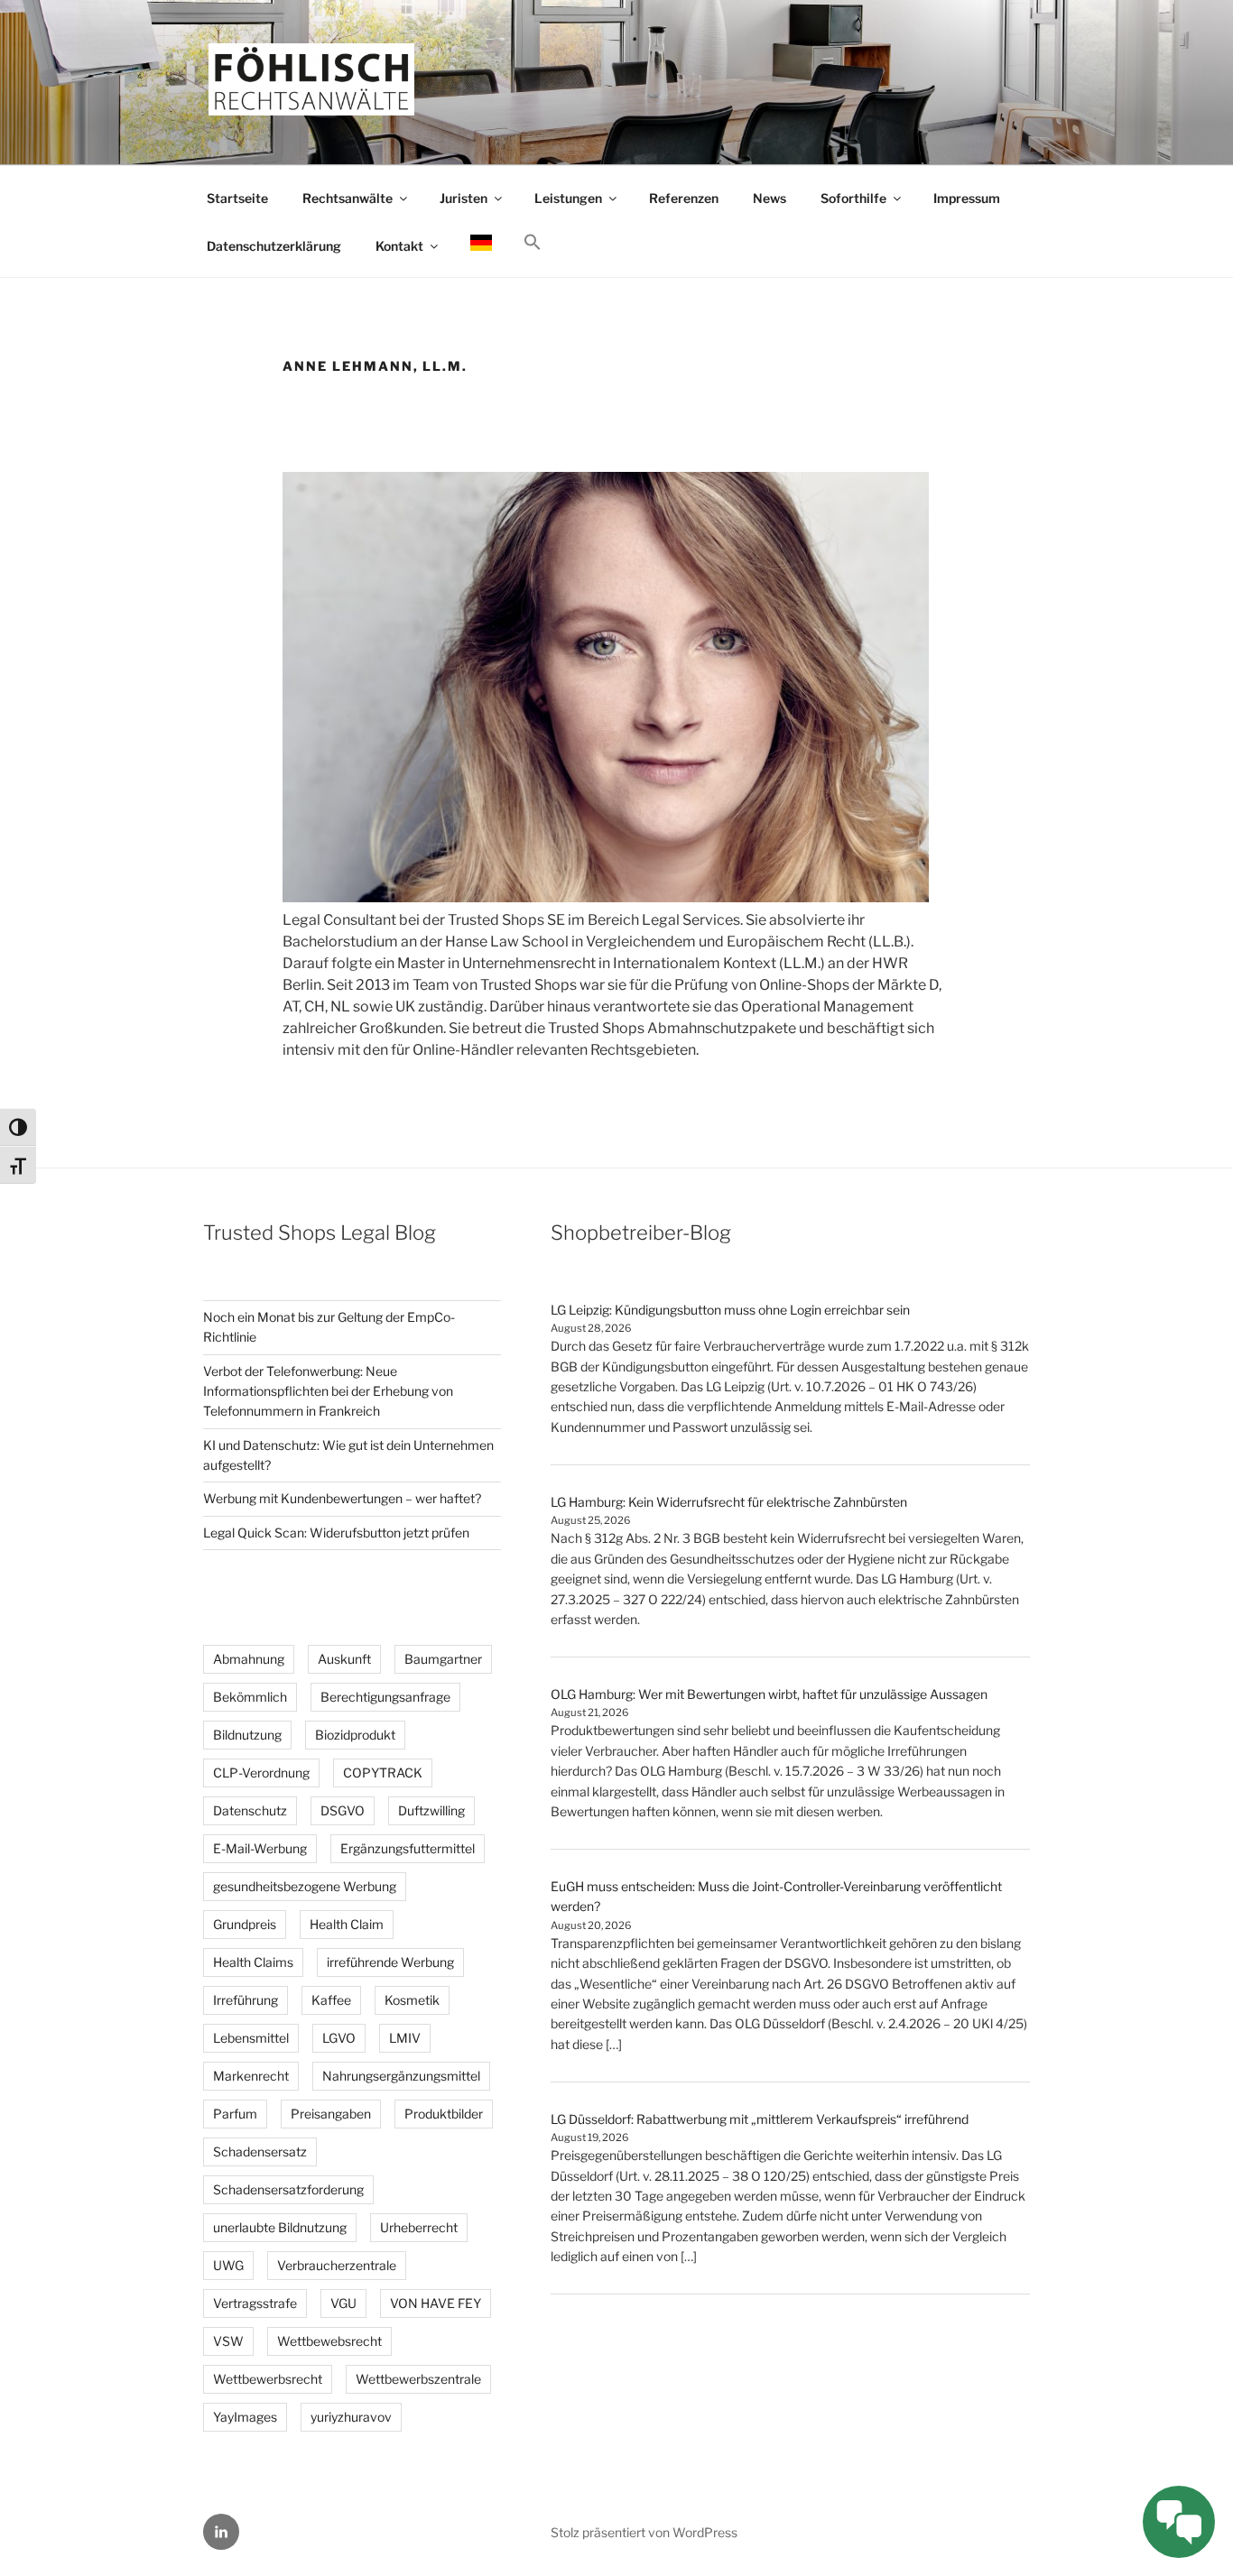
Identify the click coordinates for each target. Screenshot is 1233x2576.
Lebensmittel (251, 2038)
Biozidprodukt (355, 1735)
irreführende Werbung (390, 1962)
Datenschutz (250, 1810)
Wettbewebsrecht (329, 2341)
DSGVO (343, 1810)
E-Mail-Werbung (260, 1848)
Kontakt (399, 246)
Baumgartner (443, 1659)
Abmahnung (249, 1659)
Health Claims (253, 1962)
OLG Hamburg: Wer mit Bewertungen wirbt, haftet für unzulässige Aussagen (769, 1694)
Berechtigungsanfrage (385, 1697)
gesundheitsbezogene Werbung (305, 1886)
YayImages (245, 2417)
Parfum (235, 2114)
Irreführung (246, 2000)
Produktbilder (444, 2114)
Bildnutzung (247, 1735)
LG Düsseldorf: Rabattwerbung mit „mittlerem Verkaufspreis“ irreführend (760, 2119)
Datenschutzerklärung (274, 246)
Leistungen (568, 198)
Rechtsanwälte (348, 198)
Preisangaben (331, 2114)
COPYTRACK (383, 1773)
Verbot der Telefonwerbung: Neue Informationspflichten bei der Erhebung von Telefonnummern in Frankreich (328, 1391)
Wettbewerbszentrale (418, 2379)
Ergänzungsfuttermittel (408, 1848)
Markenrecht (251, 2076)
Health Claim (347, 1924)
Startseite (237, 198)
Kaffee (331, 2000)
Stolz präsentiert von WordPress (644, 2532)
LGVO (339, 2038)
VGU (343, 2303)
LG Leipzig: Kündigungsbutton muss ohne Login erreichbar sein (730, 1310)
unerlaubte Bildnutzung (280, 2227)
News (769, 198)
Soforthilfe (853, 198)
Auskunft (344, 1659)
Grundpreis (245, 1924)
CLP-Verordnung (261, 1773)
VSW (228, 2341)
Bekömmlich (250, 1697)
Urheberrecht (419, 2227)
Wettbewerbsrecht (268, 2379)
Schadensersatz (260, 2151)
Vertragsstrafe (255, 2303)
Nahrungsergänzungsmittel (401, 2076)
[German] (481, 245)
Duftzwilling (431, 1810)
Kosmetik (412, 2000)
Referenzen (684, 198)
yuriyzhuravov (351, 2417)
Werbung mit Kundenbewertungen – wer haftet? (342, 1498)
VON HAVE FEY (436, 2303)
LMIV (405, 2038)
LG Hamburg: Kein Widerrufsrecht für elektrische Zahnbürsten (729, 1502)
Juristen (464, 198)
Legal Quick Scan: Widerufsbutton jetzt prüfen (336, 1533)
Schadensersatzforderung (288, 2189)
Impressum (967, 198)
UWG (228, 2265)
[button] (532, 243)
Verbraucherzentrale (337, 2265)
